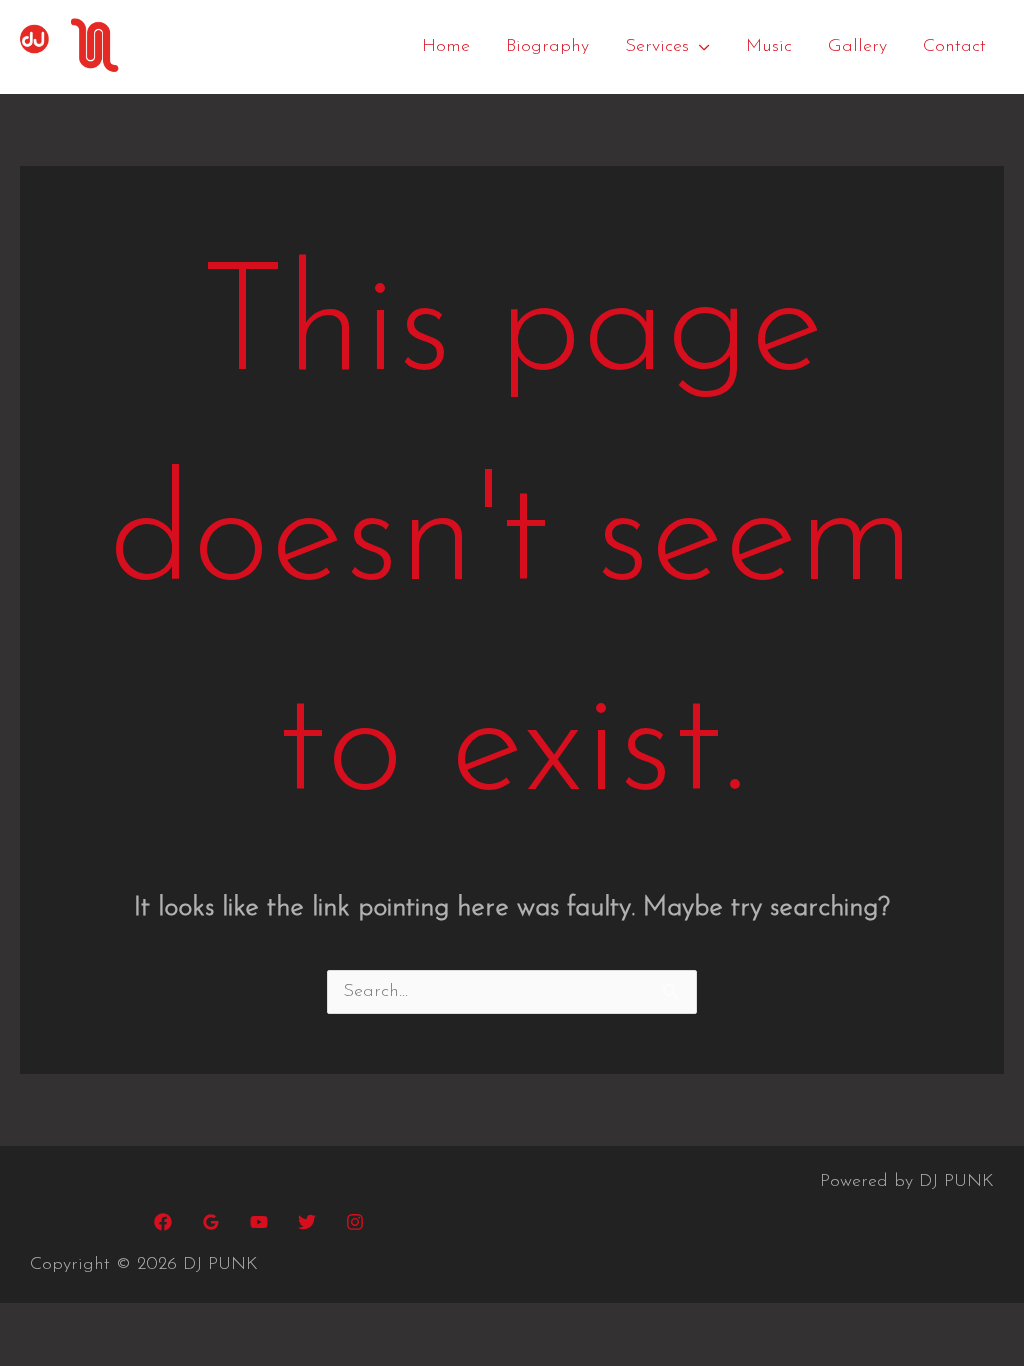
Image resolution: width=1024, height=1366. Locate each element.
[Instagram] (355, 1222)
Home (446, 47)
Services (657, 47)
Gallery (857, 47)
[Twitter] (307, 1222)
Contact (954, 47)
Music (769, 47)
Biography (547, 47)
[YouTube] (259, 1222)
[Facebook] (163, 1222)
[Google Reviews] (211, 1222)
